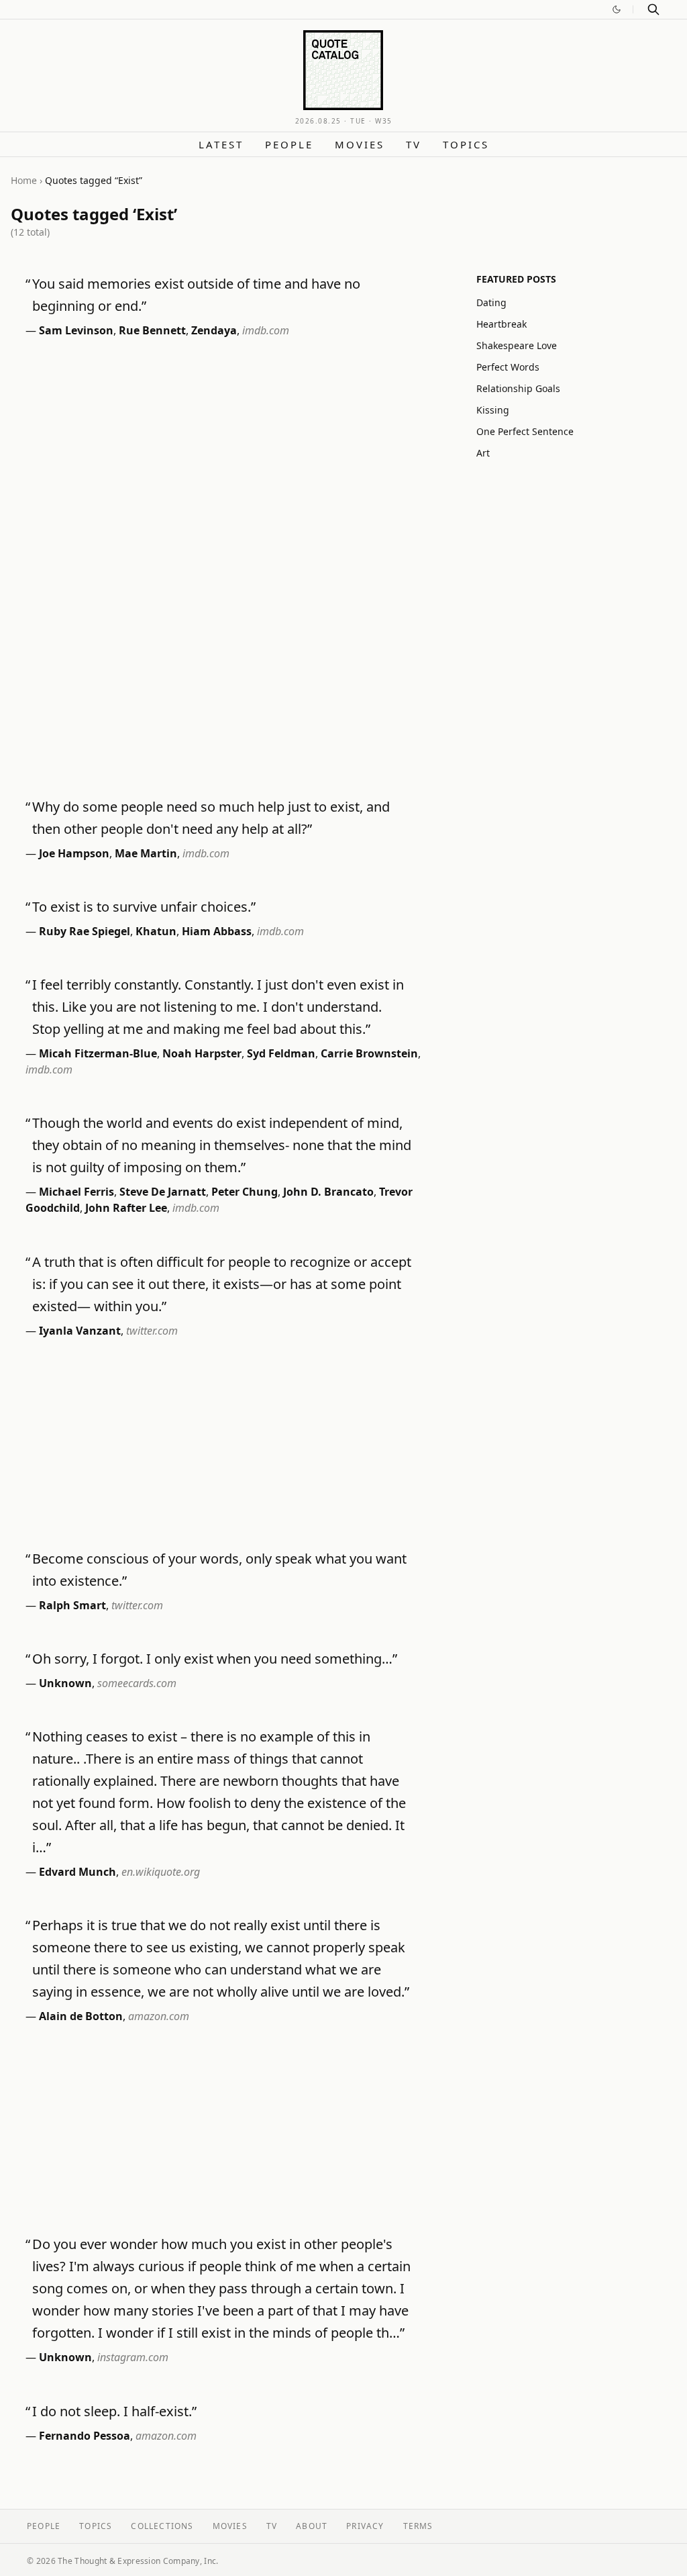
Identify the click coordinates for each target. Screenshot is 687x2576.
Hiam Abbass (217, 931)
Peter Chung (245, 1192)
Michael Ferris (76, 1192)
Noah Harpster (202, 1053)
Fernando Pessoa (85, 2436)
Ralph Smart (72, 1605)
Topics (466, 144)
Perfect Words (508, 367)
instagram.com (133, 2357)
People (289, 144)
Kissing (493, 410)
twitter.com (152, 1331)
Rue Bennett (152, 330)
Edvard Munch (77, 1872)
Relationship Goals (518, 388)
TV (414, 144)
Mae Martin (146, 853)
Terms (418, 2526)
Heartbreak (501, 324)
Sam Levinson (76, 330)
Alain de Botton (81, 2016)
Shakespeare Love (517, 345)
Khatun (156, 931)
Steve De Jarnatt (163, 1192)
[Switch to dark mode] (617, 9)
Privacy (365, 2526)
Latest (221, 144)
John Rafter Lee (126, 1208)
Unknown (65, 1683)
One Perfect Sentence (525, 431)
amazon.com (159, 2016)
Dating (491, 302)
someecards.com (137, 1683)
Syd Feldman (281, 1053)
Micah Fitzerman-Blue (98, 1053)
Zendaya (214, 330)
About (312, 2526)
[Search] (653, 9)
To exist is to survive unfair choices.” (144, 907)
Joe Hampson (74, 853)
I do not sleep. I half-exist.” (114, 2411)
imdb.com (266, 330)
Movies (360, 144)
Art (483, 453)
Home (24, 180)
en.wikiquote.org (161, 1872)
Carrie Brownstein (369, 1053)
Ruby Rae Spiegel (85, 931)
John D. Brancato (328, 1192)
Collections (162, 2526)
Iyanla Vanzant (80, 1331)
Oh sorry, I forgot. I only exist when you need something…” (215, 1659)
